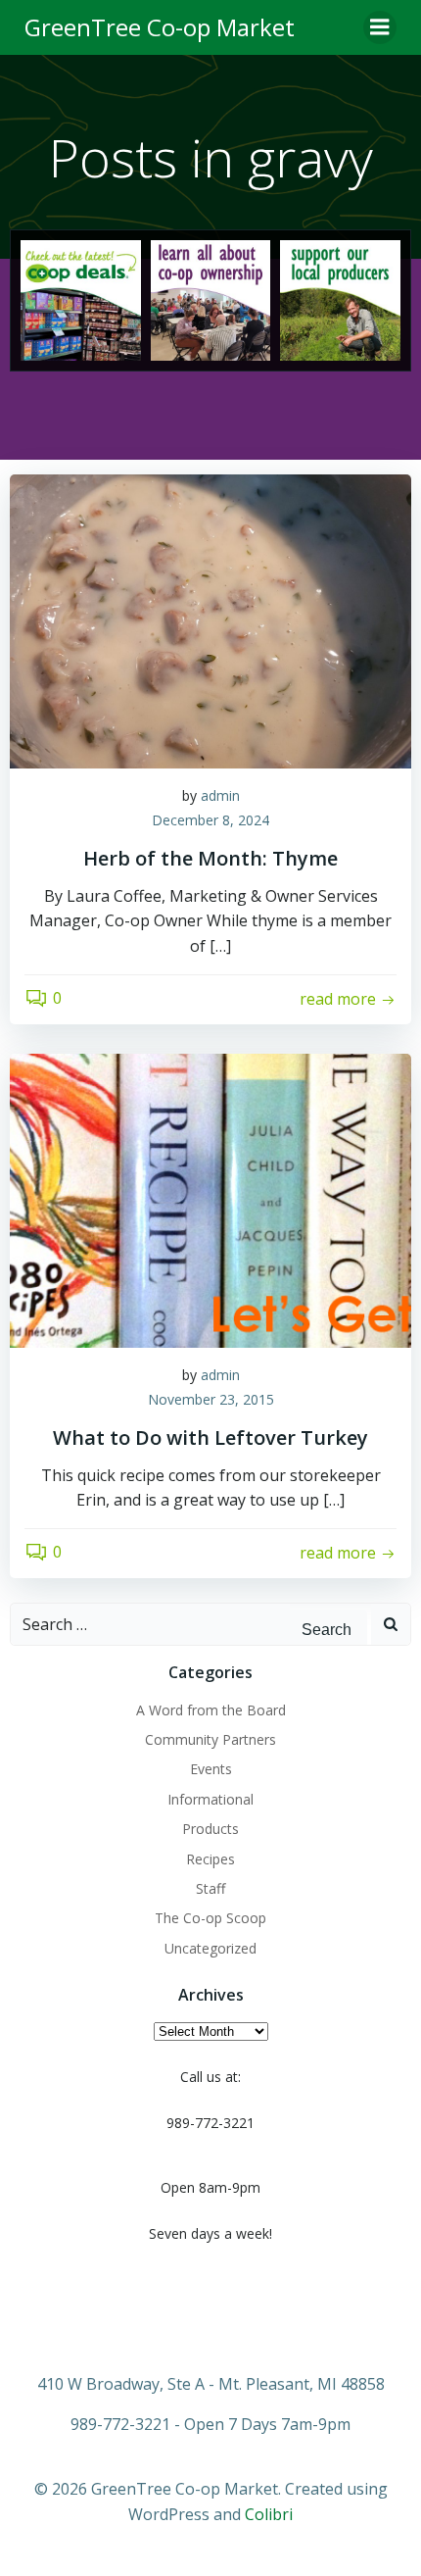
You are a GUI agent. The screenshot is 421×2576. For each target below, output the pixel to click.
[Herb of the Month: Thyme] (210, 619)
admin (220, 795)
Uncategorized (210, 1948)
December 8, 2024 (210, 820)
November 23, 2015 (211, 1399)
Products (210, 1829)
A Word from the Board (211, 1710)
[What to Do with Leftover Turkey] (210, 1199)
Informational (210, 1799)
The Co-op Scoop (210, 1918)
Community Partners (210, 1739)
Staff (210, 1888)
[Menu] (380, 27)
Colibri (269, 2514)
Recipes (210, 1859)
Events (211, 1769)
